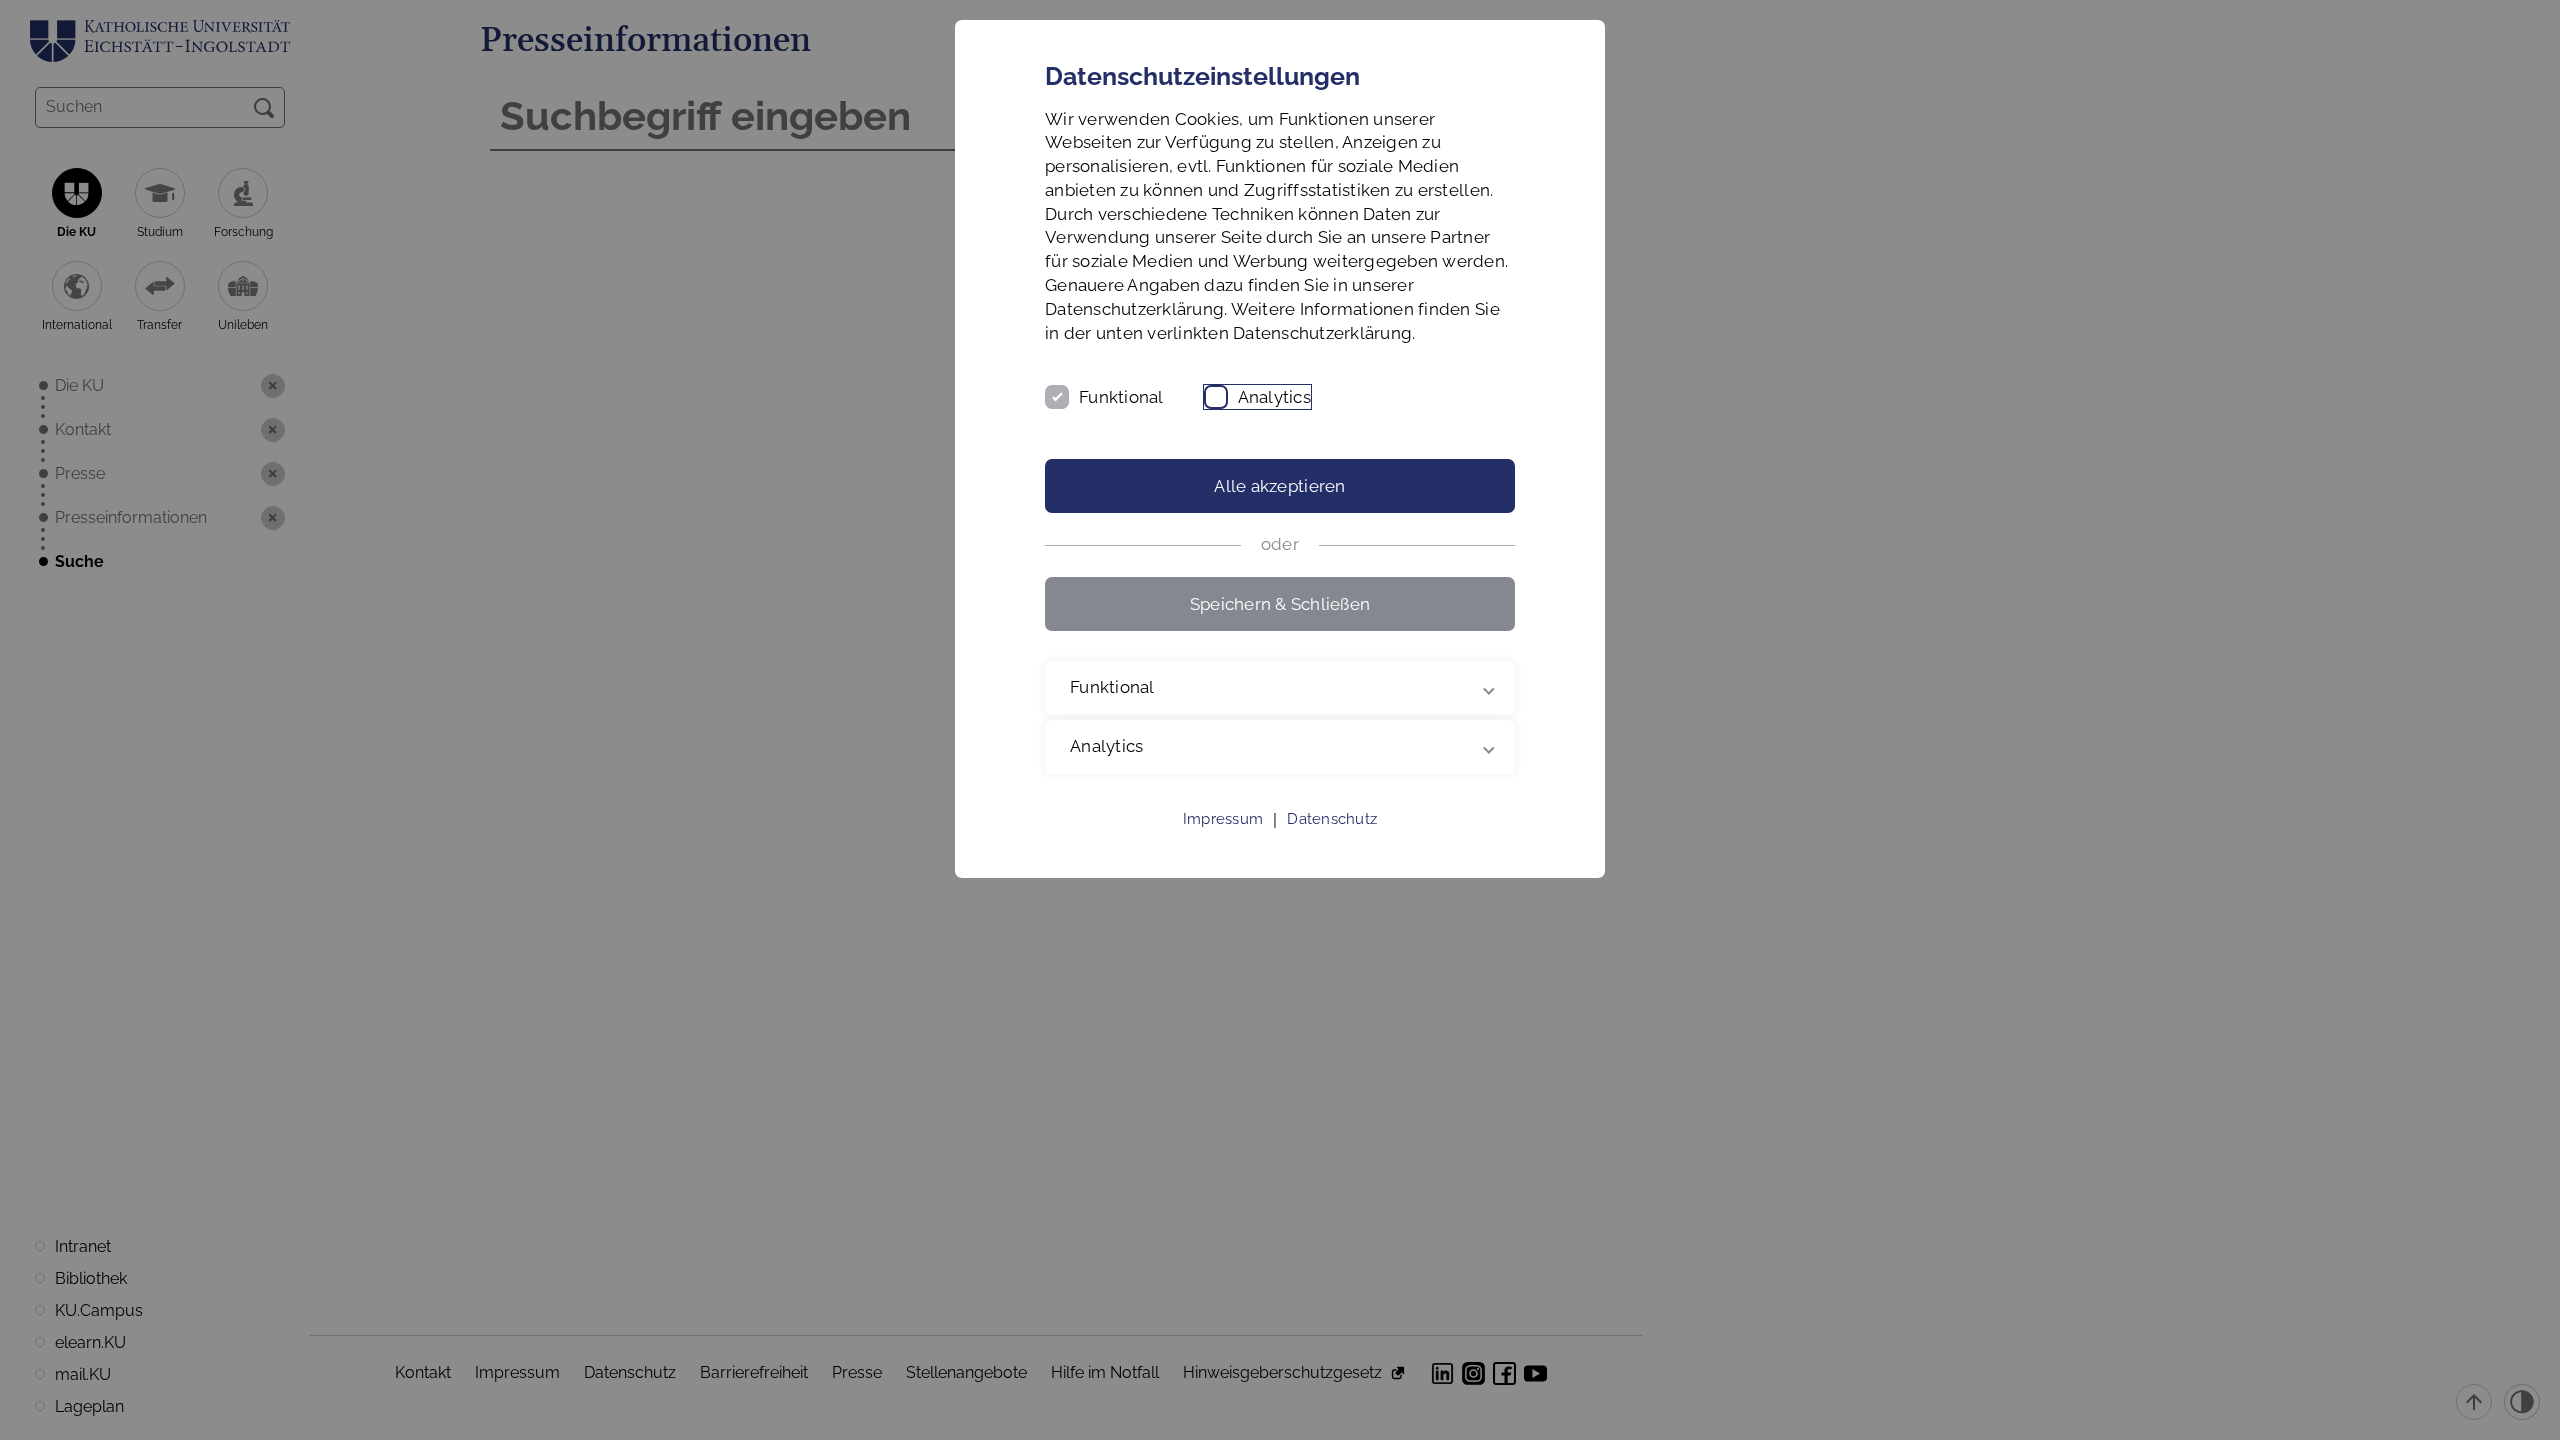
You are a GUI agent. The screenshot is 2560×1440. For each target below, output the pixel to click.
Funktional (1121, 397)
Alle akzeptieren (1279, 486)
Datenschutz (1332, 819)
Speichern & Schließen (1280, 604)
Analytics (1274, 397)
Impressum (1223, 819)
